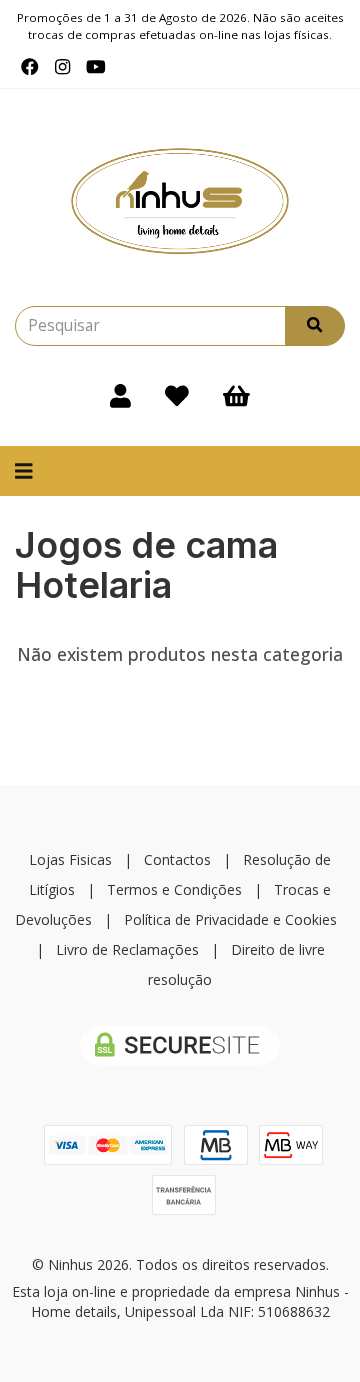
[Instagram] (62, 67)
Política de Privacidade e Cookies (230, 919)
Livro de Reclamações (127, 949)
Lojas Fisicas (70, 859)
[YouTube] (96, 67)
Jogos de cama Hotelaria (146, 565)
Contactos (177, 859)
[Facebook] (30, 67)
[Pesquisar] (315, 326)
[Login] (120, 396)
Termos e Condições (174, 889)
